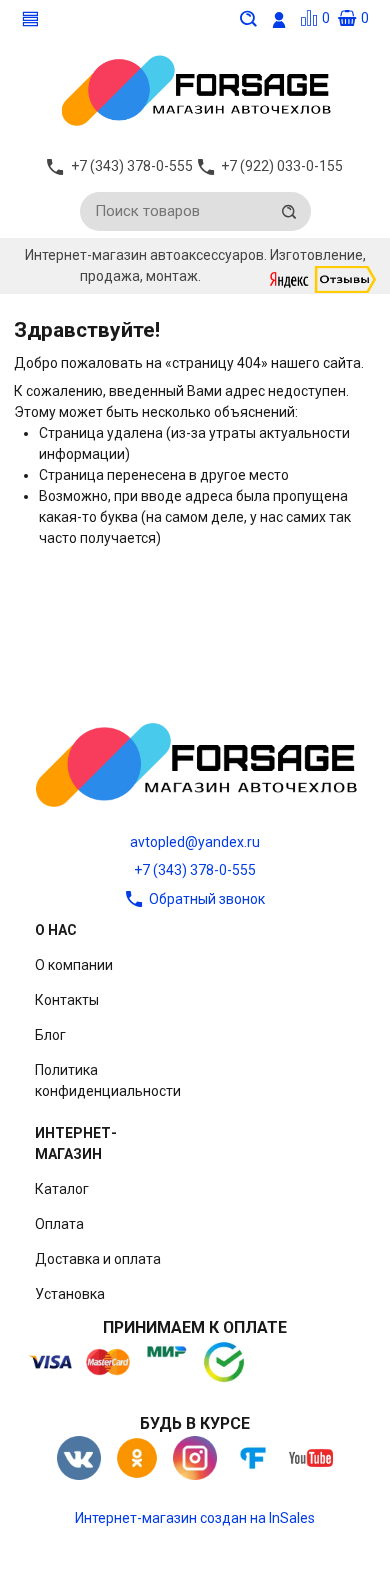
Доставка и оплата (98, 1259)
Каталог (62, 1189)
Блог (50, 1035)
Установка (70, 1294)
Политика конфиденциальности (108, 1080)
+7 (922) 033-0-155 (282, 166)
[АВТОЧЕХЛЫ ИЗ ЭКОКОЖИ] (195, 89)
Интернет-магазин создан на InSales (195, 1518)
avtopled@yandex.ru (195, 842)
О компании (74, 965)
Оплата (59, 1224)
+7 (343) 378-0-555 (195, 870)
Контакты (67, 1000)
